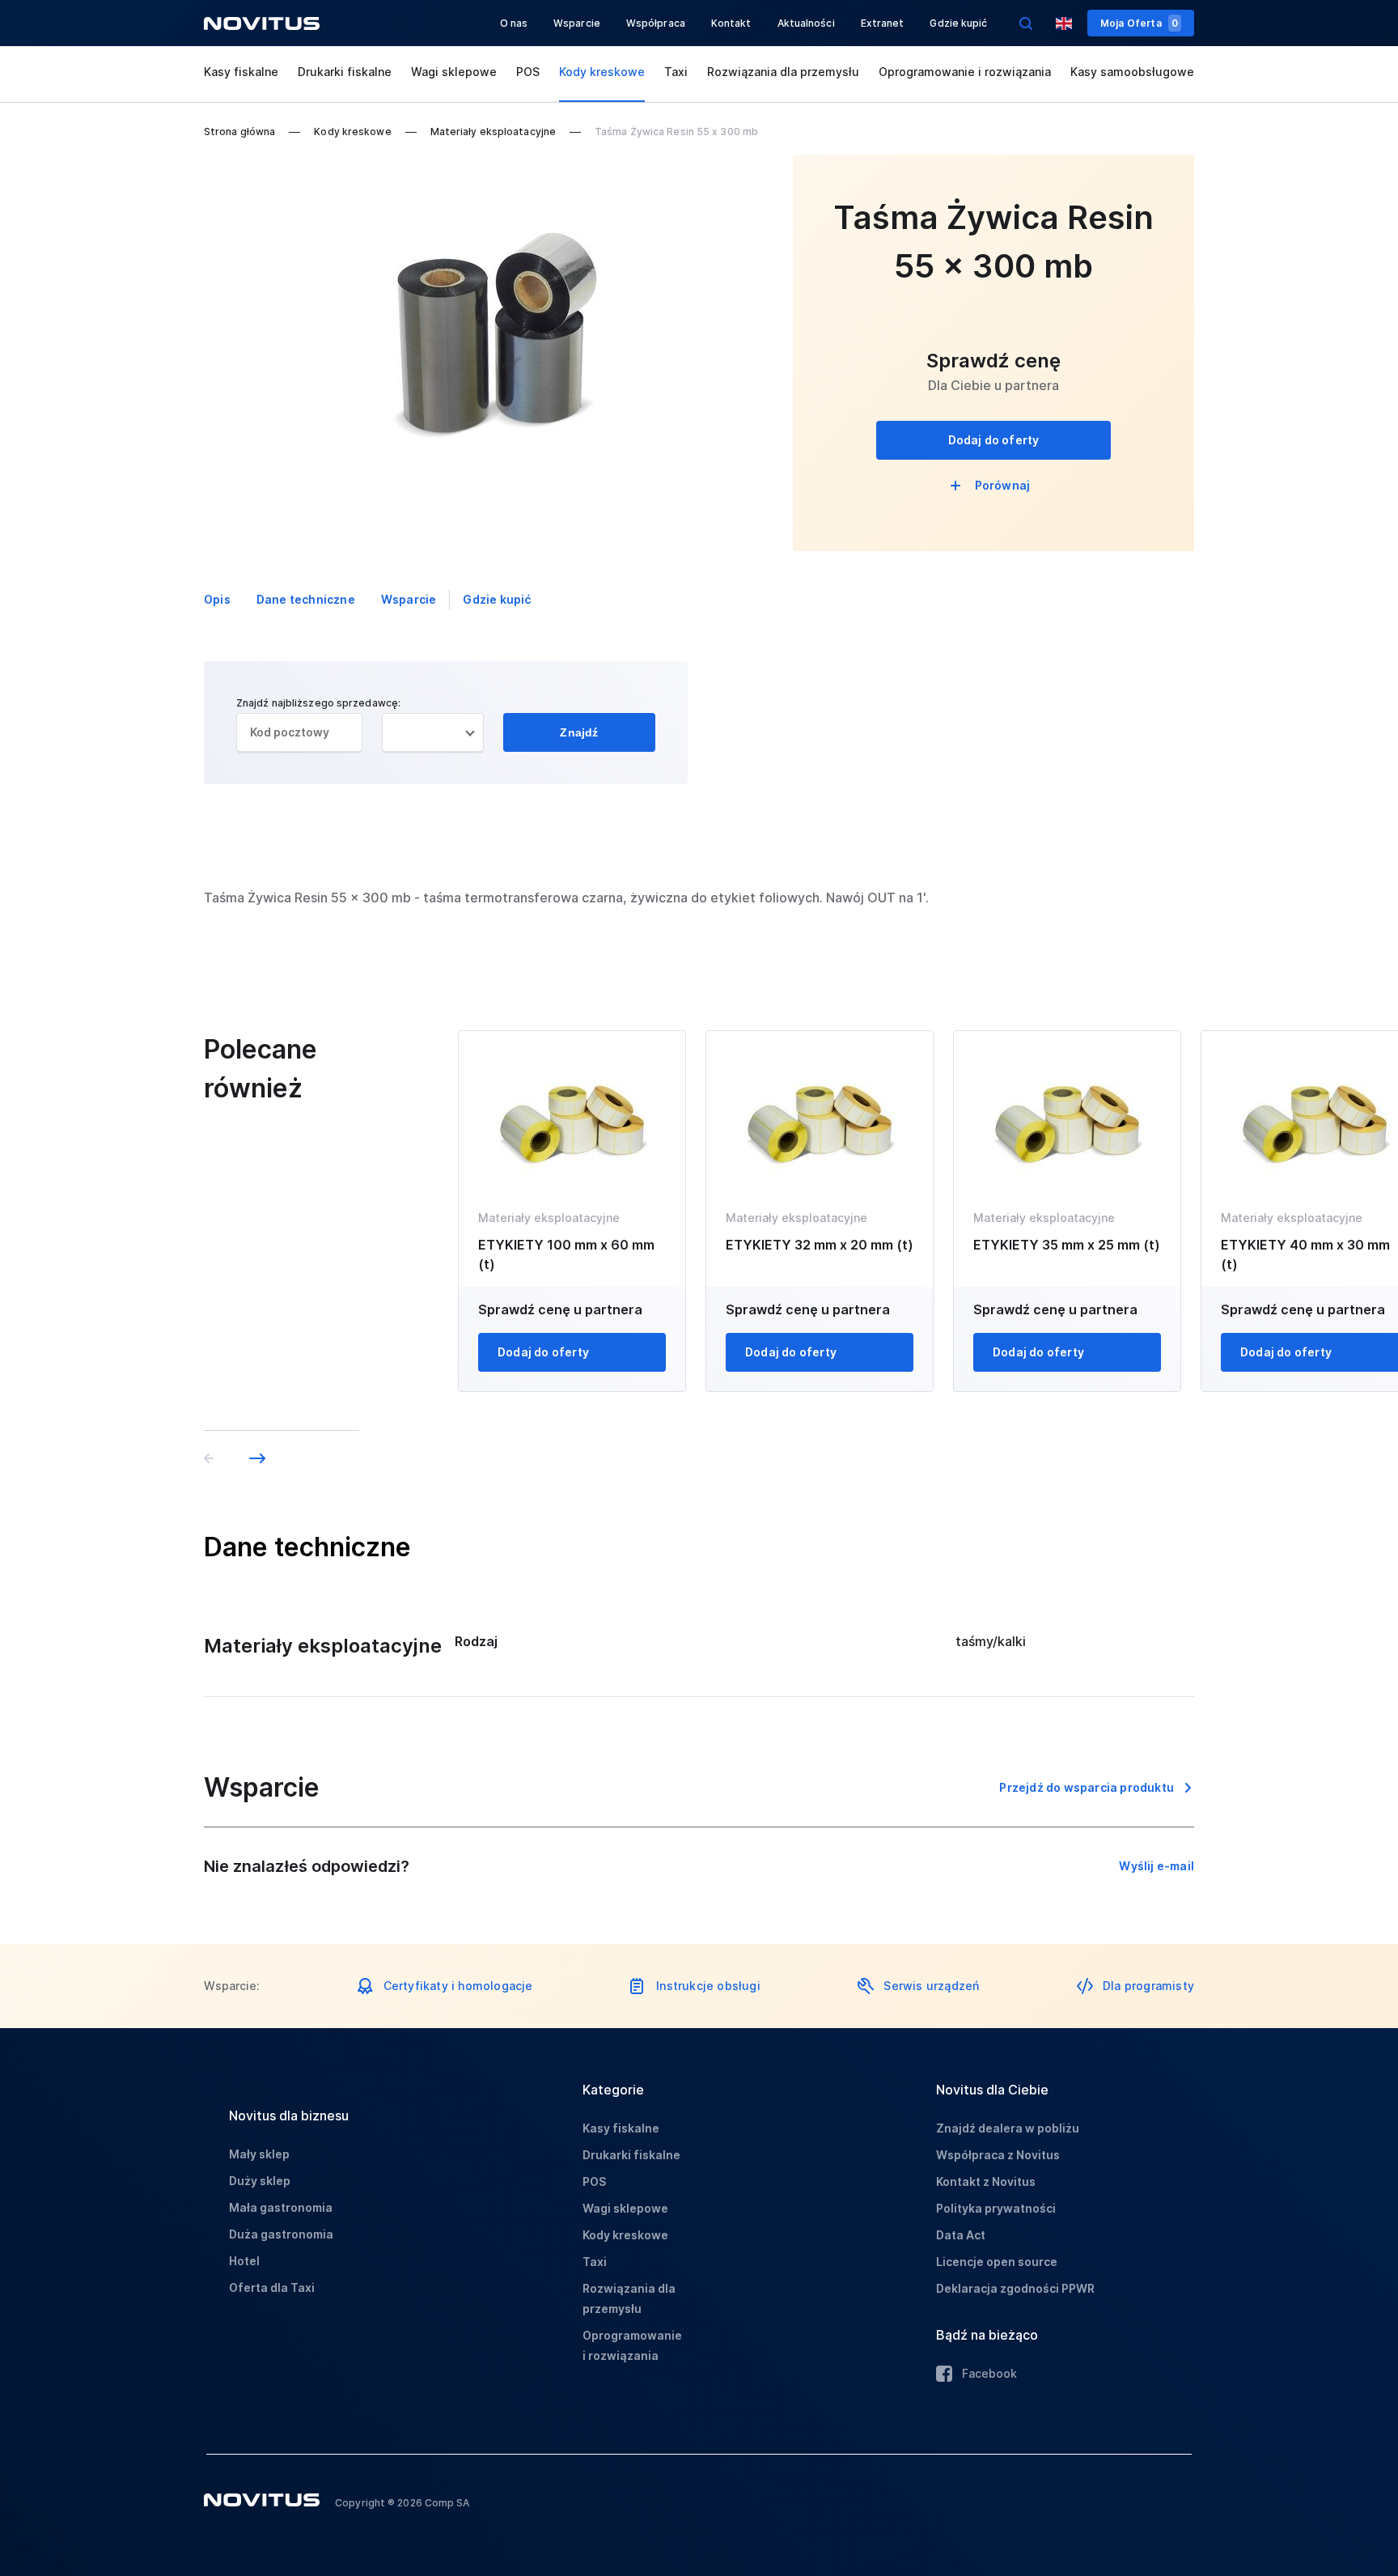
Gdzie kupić (958, 23)
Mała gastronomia (281, 2207)
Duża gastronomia (281, 2234)
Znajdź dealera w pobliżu (1008, 2128)
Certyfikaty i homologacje (458, 1986)
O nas (514, 23)
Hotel (244, 2261)
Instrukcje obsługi (708, 1986)
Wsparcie (577, 23)
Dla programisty (1148, 1986)
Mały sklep (259, 2154)
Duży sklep (260, 2181)
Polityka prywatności (996, 2208)
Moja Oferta (1139, 23)
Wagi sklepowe (454, 72)
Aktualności (806, 23)
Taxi (676, 72)
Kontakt (731, 23)
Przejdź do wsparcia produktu (1087, 1787)
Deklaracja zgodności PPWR (1015, 2288)
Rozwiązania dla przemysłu (783, 72)
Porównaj (1003, 485)
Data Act (961, 2235)
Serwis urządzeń (931, 1986)
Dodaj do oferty (994, 440)
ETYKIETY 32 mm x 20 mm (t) (820, 1245)
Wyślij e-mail (1157, 1866)
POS (528, 72)
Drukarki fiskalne (345, 72)
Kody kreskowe (602, 72)
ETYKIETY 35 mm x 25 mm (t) (1067, 1245)
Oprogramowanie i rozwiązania (965, 72)
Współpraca (656, 23)
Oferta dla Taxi (272, 2287)
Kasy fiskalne (241, 72)
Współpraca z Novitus (998, 2155)
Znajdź (579, 732)
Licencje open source (997, 2262)
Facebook (989, 2373)
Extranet (883, 23)
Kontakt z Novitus (986, 2181)
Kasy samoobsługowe (1132, 72)
